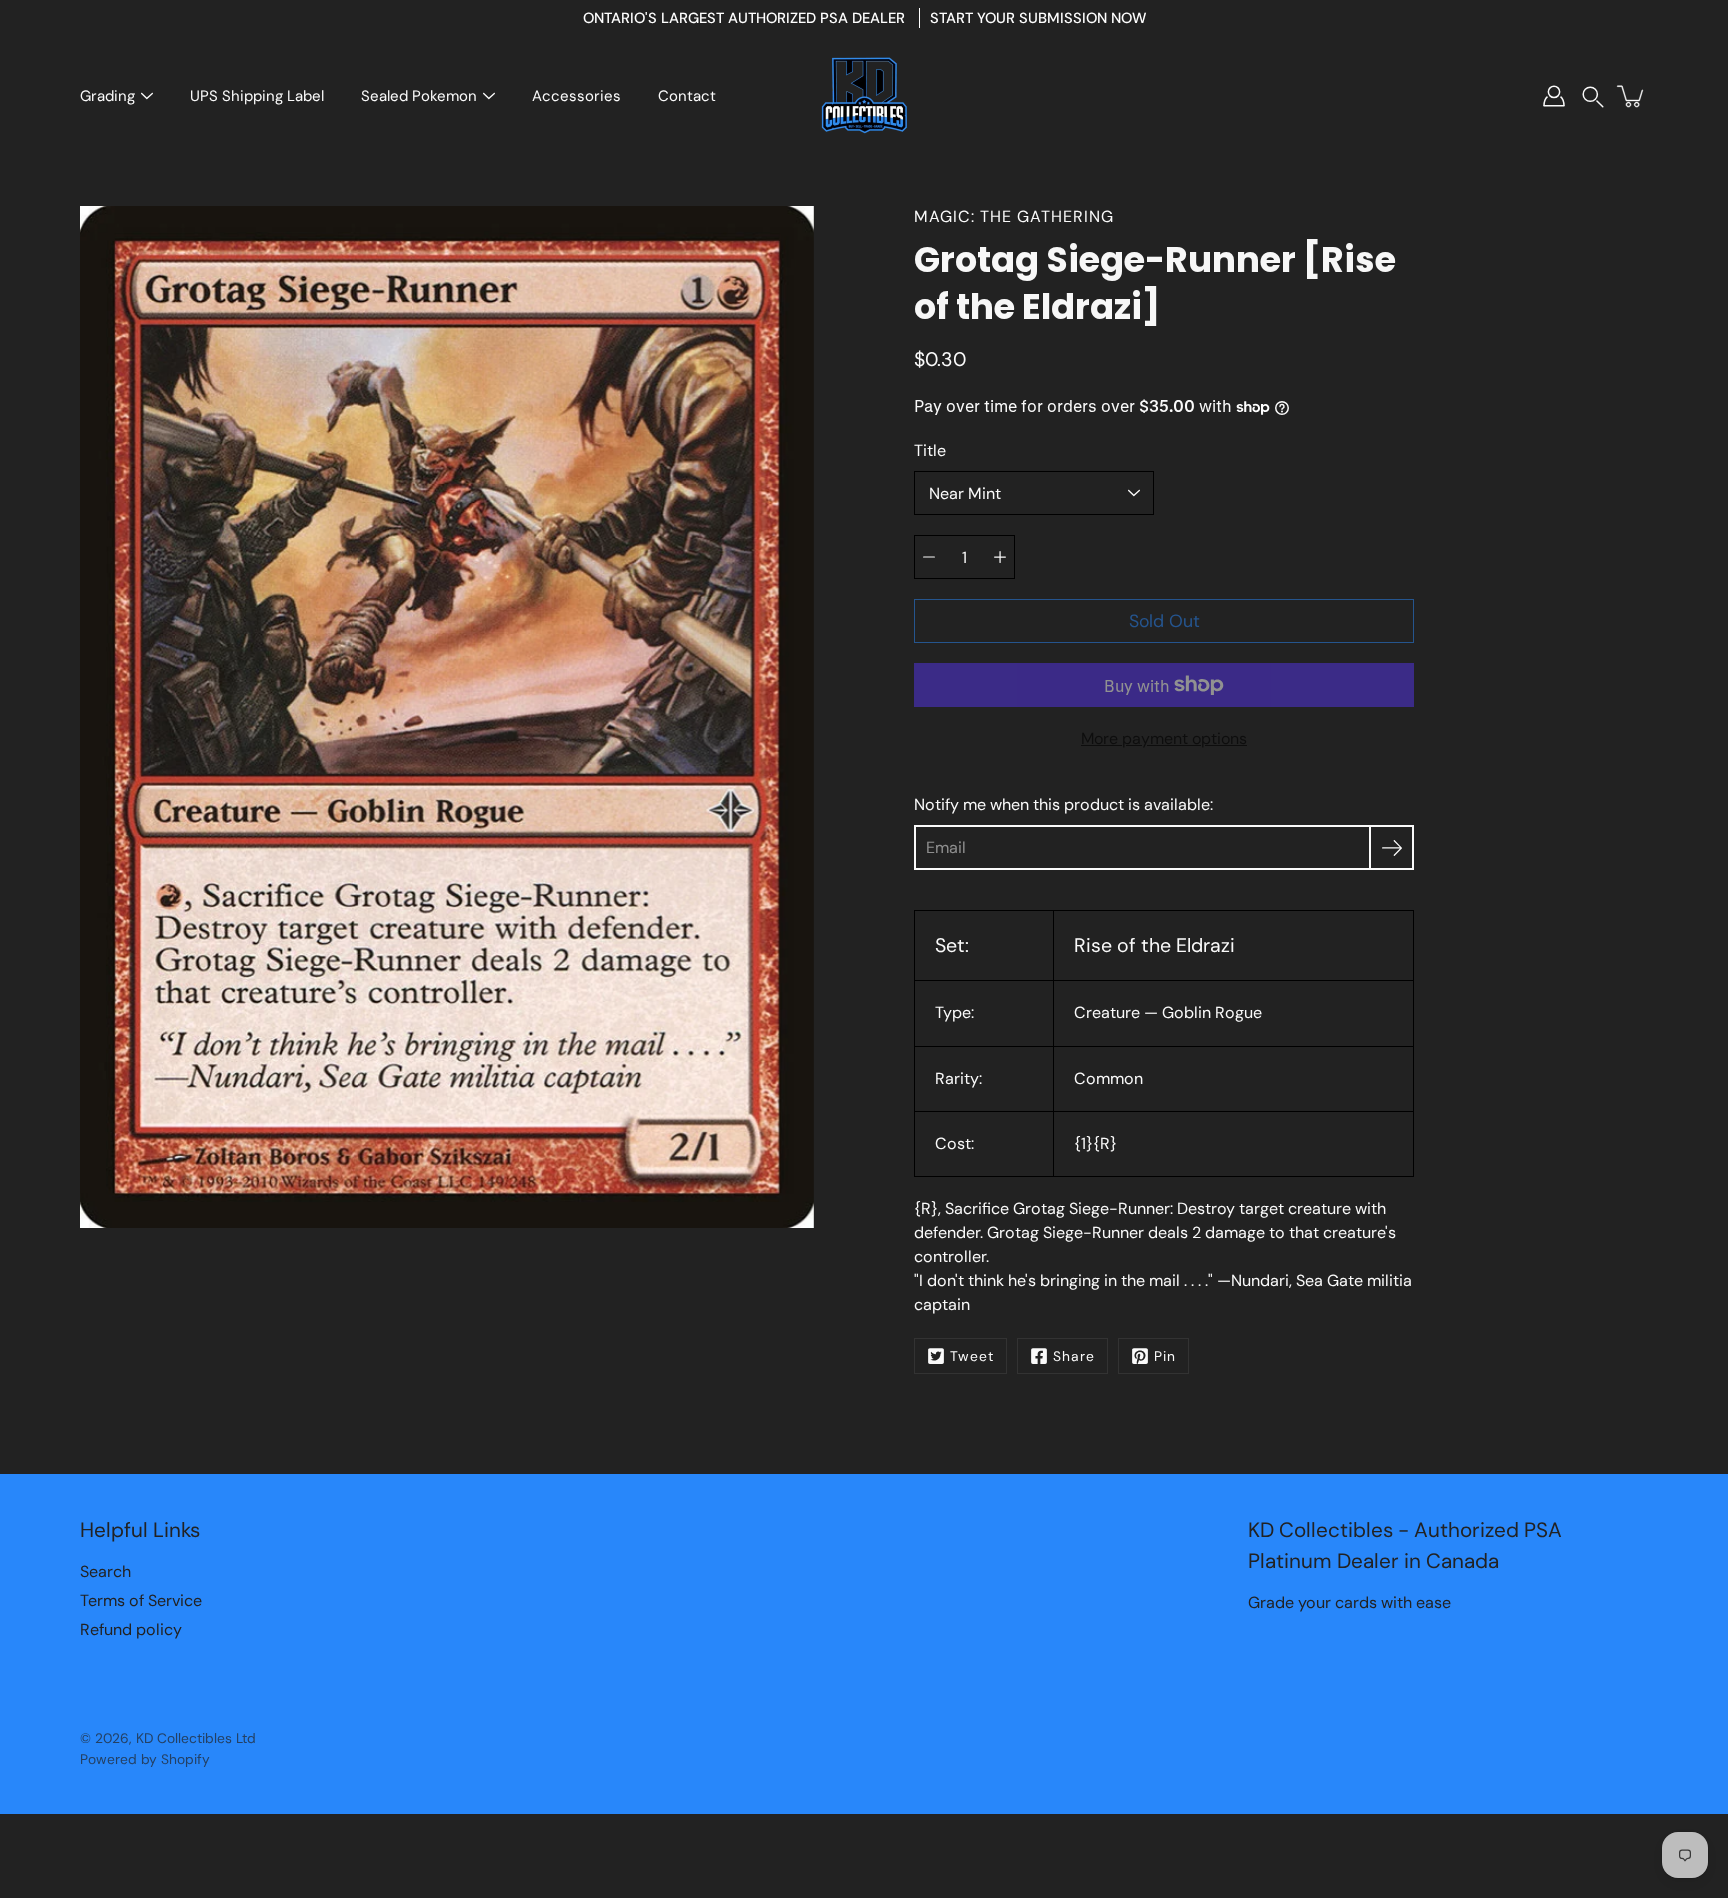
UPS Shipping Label (257, 96)
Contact (687, 96)
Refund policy (131, 1629)
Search (105, 1571)
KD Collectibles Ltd (196, 1738)
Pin (1165, 1356)
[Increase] (1000, 557)
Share (1074, 1356)
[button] (1593, 96)
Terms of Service (141, 1600)
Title (930, 450)
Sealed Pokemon (419, 96)
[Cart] (1632, 96)
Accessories (576, 96)
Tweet (972, 1356)
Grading (107, 96)
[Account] (1554, 96)
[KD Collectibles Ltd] (864, 96)
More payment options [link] (1164, 738)
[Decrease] (929, 557)
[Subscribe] (1391, 847)
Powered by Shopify (145, 1759)
